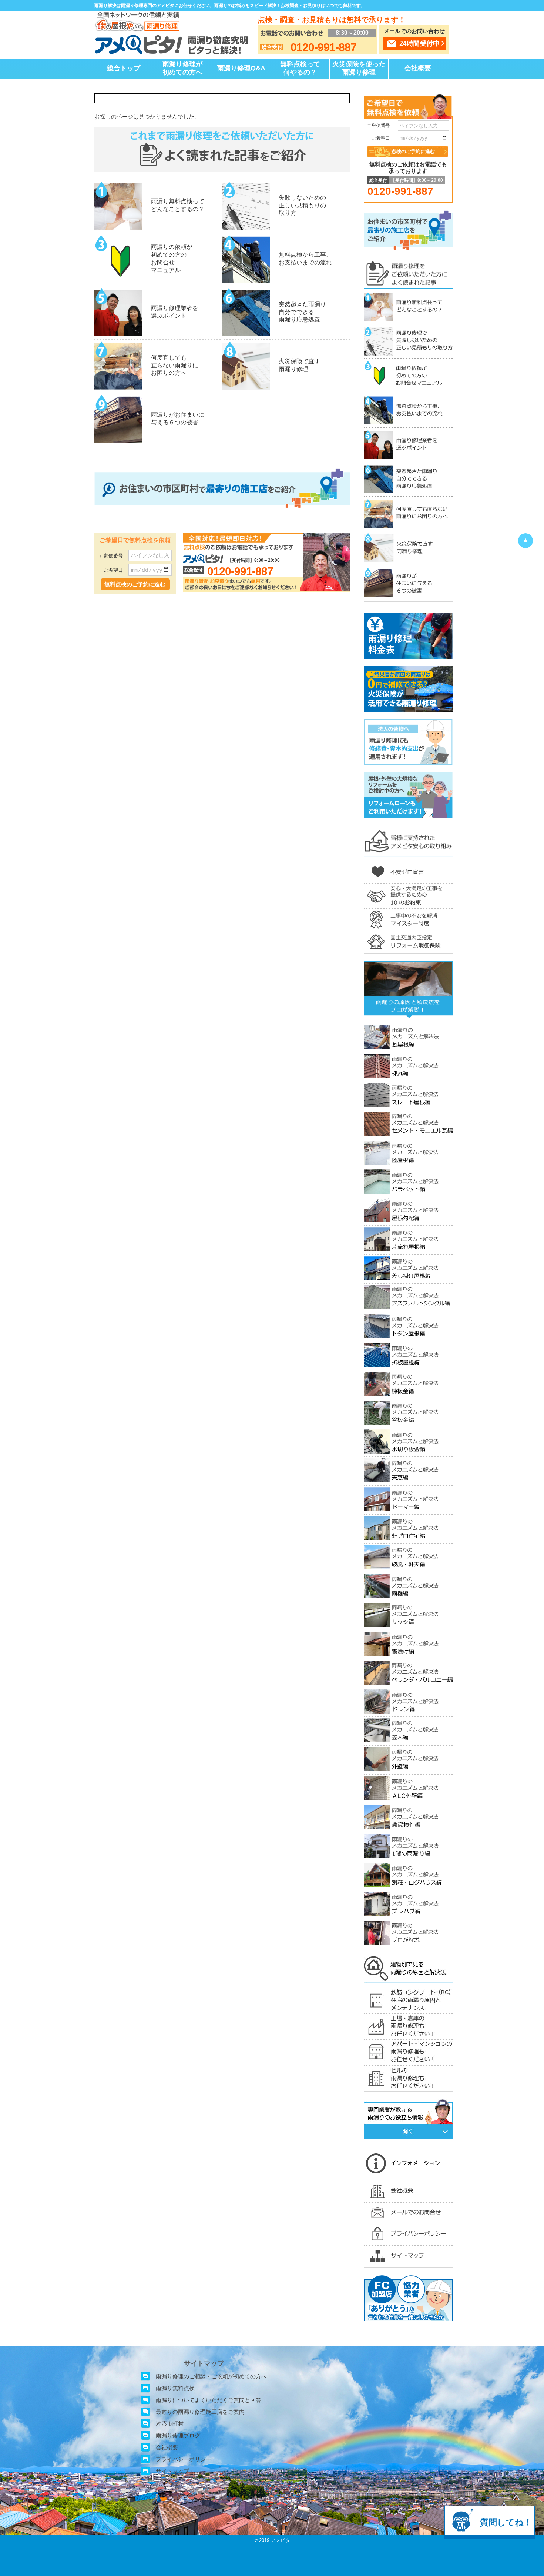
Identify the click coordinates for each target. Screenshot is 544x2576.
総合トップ (124, 68)
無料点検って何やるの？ (300, 68)
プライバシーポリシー (184, 2459)
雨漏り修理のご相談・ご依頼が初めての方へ (211, 2376)
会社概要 (418, 68)
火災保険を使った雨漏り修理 (359, 68)
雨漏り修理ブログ (178, 2435)
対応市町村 (170, 2424)
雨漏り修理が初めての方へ (182, 68)
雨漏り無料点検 (175, 2388)
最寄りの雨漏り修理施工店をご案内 (200, 2412)
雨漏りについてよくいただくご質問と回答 (209, 2400)
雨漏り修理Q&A (241, 68)
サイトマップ (172, 2471)
